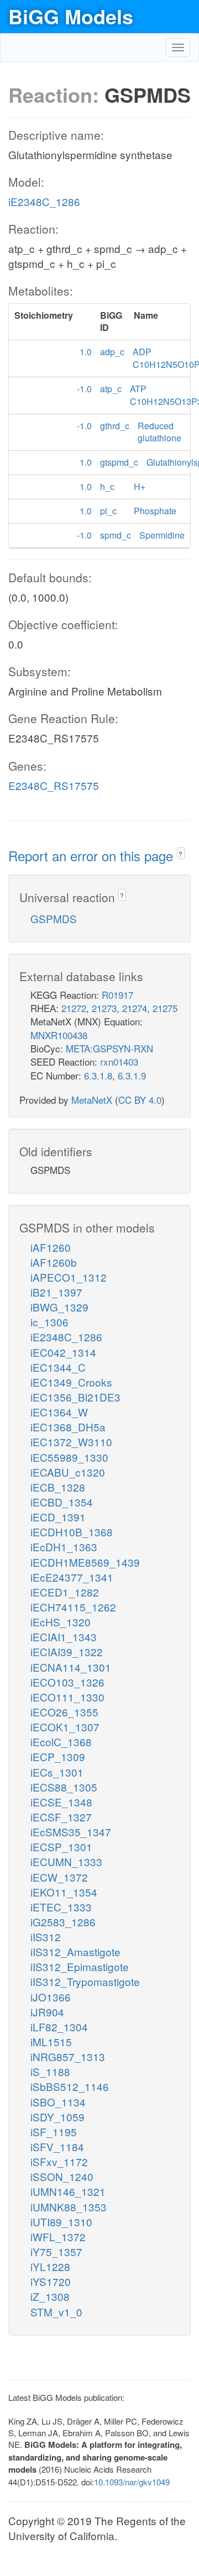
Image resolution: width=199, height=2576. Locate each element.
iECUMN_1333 (66, 1861)
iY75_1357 (56, 2251)
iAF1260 (51, 1247)
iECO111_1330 (67, 1697)
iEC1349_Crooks (71, 1382)
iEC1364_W (59, 1412)
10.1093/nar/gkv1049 (132, 2482)
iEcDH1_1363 (64, 1547)
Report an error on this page (93, 855)
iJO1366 (51, 1997)
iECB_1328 (58, 1487)
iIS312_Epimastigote (80, 1966)
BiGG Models (71, 16)
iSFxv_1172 (59, 2161)
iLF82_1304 (59, 2027)
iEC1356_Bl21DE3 (75, 1397)
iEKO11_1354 (64, 1892)
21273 (104, 1008)
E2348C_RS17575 (54, 785)
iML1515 (51, 2042)
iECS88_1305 (64, 1787)
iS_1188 (50, 2071)
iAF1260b (54, 1262)
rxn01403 (119, 1062)
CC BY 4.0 (140, 1100)
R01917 (117, 995)
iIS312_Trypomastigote (85, 1981)
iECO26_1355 (64, 1712)
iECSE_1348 (61, 1802)
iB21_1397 (56, 1292)
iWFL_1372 (58, 2237)
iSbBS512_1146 (70, 2086)
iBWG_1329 (59, 1307)
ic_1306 (49, 1322)
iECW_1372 (59, 1877)
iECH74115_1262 (73, 1607)
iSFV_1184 (57, 2146)
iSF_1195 (54, 2132)
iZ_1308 (50, 2296)
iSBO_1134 (58, 2102)
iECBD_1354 (62, 1502)
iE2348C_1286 (44, 201)
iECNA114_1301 (71, 1667)
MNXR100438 (59, 1035)
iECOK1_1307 (65, 1727)
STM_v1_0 (56, 2312)
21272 (74, 1008)
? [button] (180, 854)
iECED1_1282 (65, 1592)
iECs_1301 (57, 1772)
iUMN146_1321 (68, 2191)
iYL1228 (50, 2266)
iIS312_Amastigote (75, 1951)
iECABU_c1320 (68, 1472)
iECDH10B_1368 (72, 1532)
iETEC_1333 (61, 1907)
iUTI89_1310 (61, 2222)
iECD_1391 (58, 1517)
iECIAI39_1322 (67, 1652)
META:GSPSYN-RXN (109, 1048)
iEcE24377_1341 (72, 1577)
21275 (165, 1008)
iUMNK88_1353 (69, 2207)
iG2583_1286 (63, 1922)
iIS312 (46, 1937)
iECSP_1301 (61, 1847)
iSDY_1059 (57, 2117)
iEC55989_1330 (69, 1457)
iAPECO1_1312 (69, 1277)
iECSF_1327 (61, 1817)
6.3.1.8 (98, 1075)
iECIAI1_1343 (64, 1637)
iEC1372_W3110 (71, 1442)
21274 (135, 1008)
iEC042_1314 (63, 1352)
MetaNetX (92, 1100)
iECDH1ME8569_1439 (85, 1562)
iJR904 (47, 2012)
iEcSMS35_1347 (71, 1832)
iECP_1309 (58, 1756)
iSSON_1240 (62, 2176)
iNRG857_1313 (68, 2056)
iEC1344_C (58, 1367)
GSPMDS (54, 918)
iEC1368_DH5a (68, 1427)
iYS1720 (51, 2281)
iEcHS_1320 (61, 1622)
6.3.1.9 (132, 1075)
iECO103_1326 (67, 1682)
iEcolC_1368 (61, 1742)
